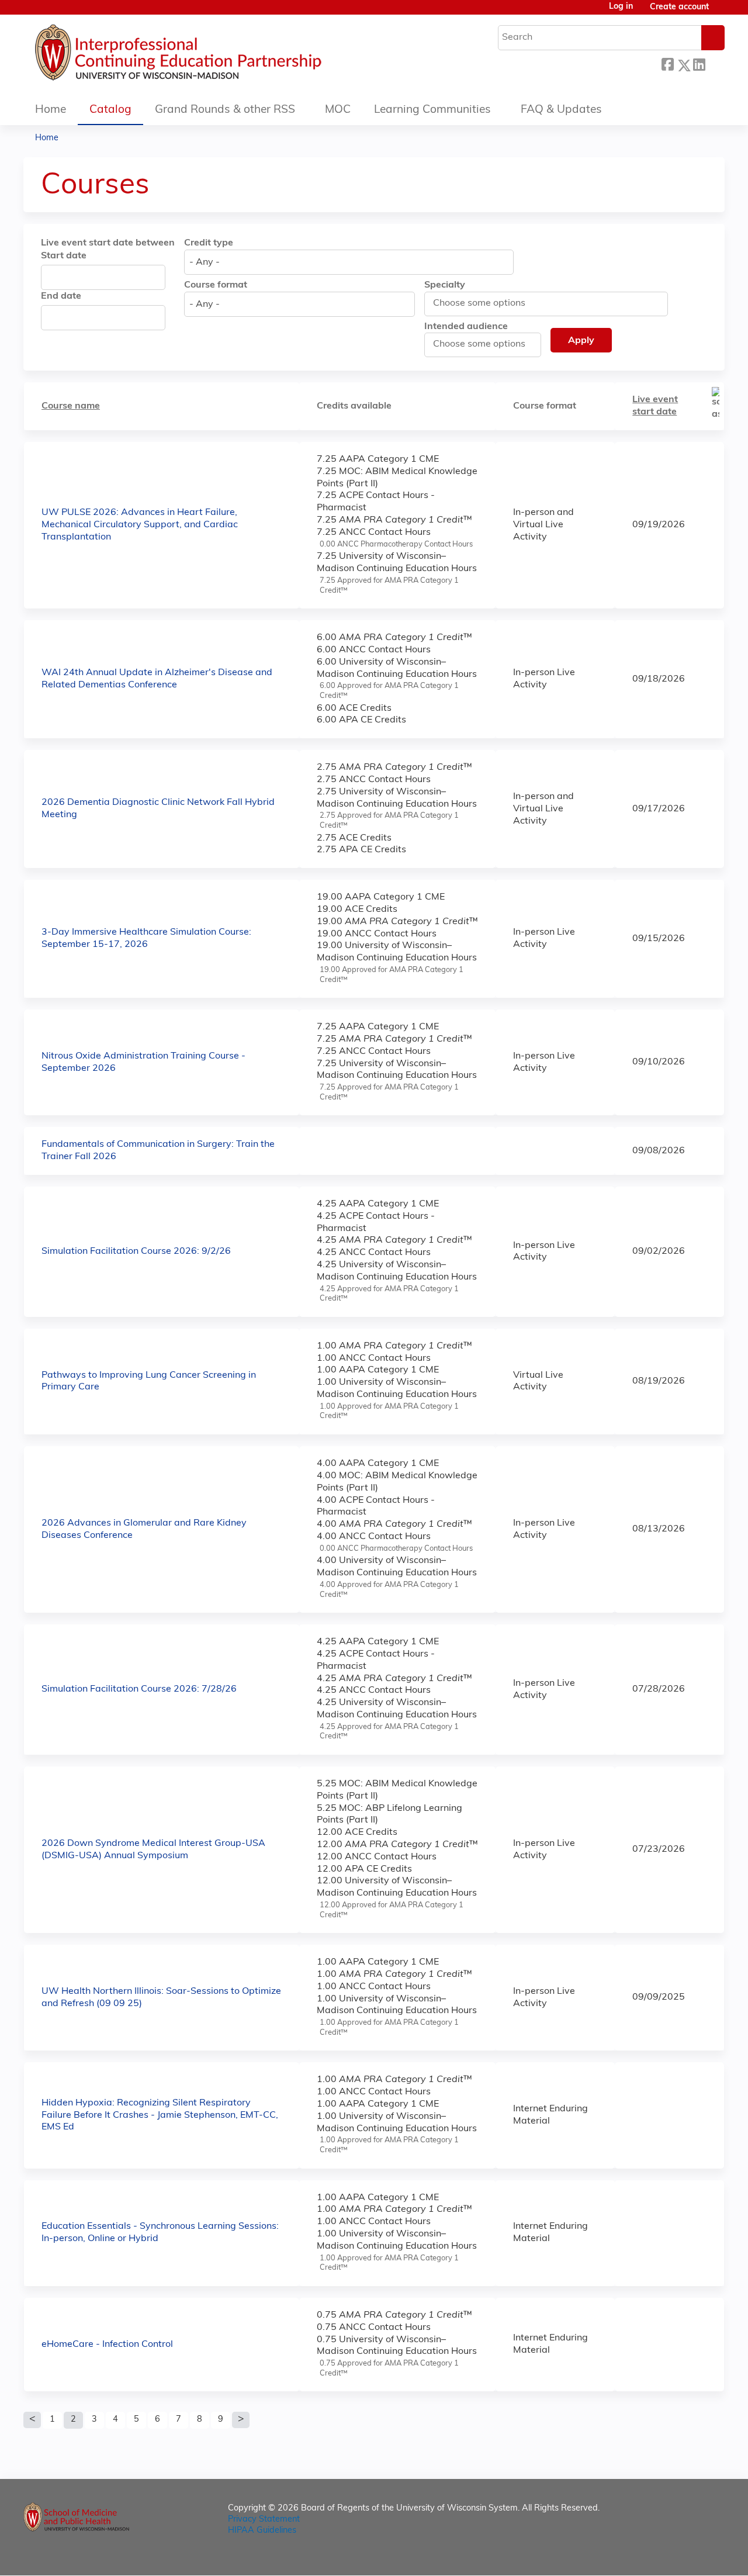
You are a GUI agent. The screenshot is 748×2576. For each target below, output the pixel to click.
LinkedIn (699, 63)
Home (51, 110)
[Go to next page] (241, 2420)
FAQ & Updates (561, 110)
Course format (216, 285)
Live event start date (655, 406)
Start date (64, 256)
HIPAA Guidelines (262, 2531)
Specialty (445, 285)
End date (61, 296)
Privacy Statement (264, 2520)
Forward (715, 63)
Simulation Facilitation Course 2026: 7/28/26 (139, 1689)
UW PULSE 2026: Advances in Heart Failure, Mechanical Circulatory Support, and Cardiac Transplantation (140, 525)
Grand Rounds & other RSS (225, 110)
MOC (338, 110)
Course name (71, 406)
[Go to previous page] (32, 2420)
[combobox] (349, 262)
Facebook (667, 63)
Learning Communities (432, 110)
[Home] (213, 56)
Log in (621, 7)
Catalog (110, 110)
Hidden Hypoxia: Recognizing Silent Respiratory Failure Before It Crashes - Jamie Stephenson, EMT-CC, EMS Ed (160, 2115)
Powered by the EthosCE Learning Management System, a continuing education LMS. (683, 2556)
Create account (679, 7)
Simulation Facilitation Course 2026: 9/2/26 (136, 1251)
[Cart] (721, 12)
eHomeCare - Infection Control (107, 2345)
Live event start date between (108, 243)
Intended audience (466, 327)
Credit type (209, 243)
